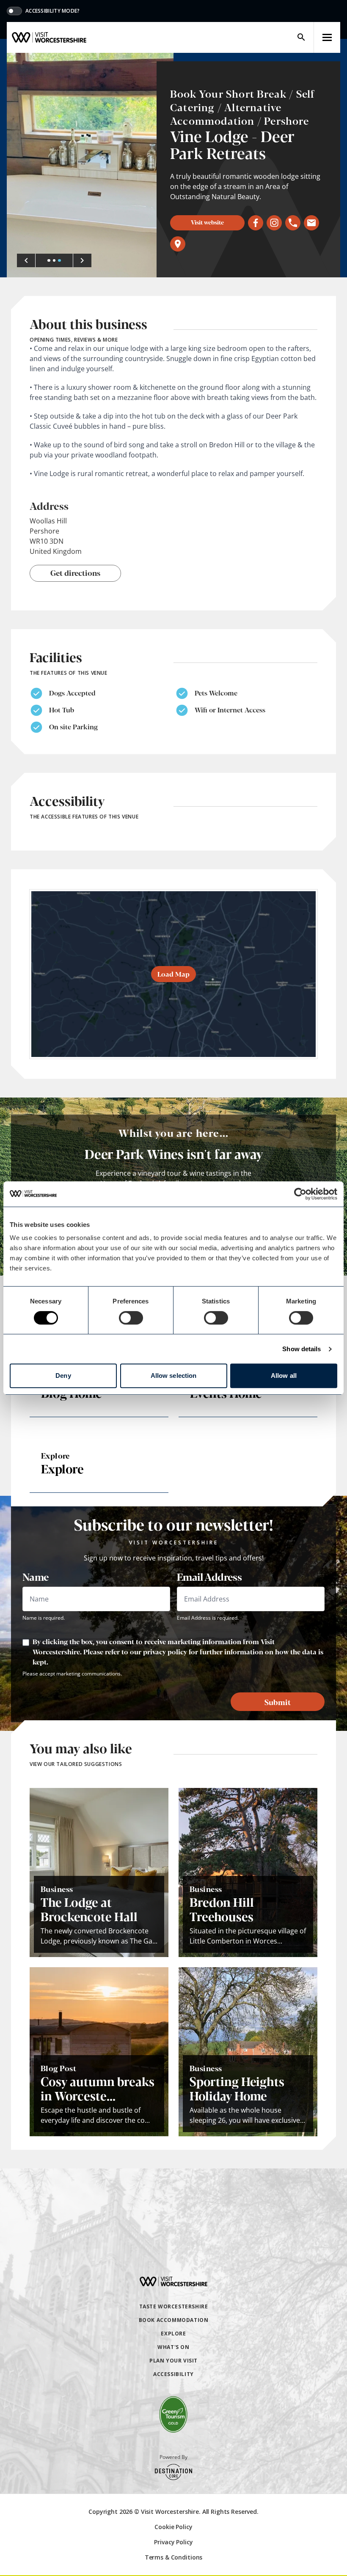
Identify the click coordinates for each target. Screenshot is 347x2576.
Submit (278, 1702)
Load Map (173, 974)
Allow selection (174, 1376)
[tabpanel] (90, 165)
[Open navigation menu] (327, 37)
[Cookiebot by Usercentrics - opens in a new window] (300, 1194)
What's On (173, 2347)
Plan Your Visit (173, 2361)
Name (36, 1577)
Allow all (284, 1376)
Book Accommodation (174, 2320)
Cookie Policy (173, 2527)
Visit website (207, 222)
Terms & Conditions (173, 2557)
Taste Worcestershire (174, 2306)
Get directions (75, 572)
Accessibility (173, 2374)
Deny (63, 1376)
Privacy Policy (173, 2542)
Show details (302, 1349)
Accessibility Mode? (53, 11)
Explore (173, 2334)
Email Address (209, 1577)
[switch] (131, 1318)
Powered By (173, 2457)
